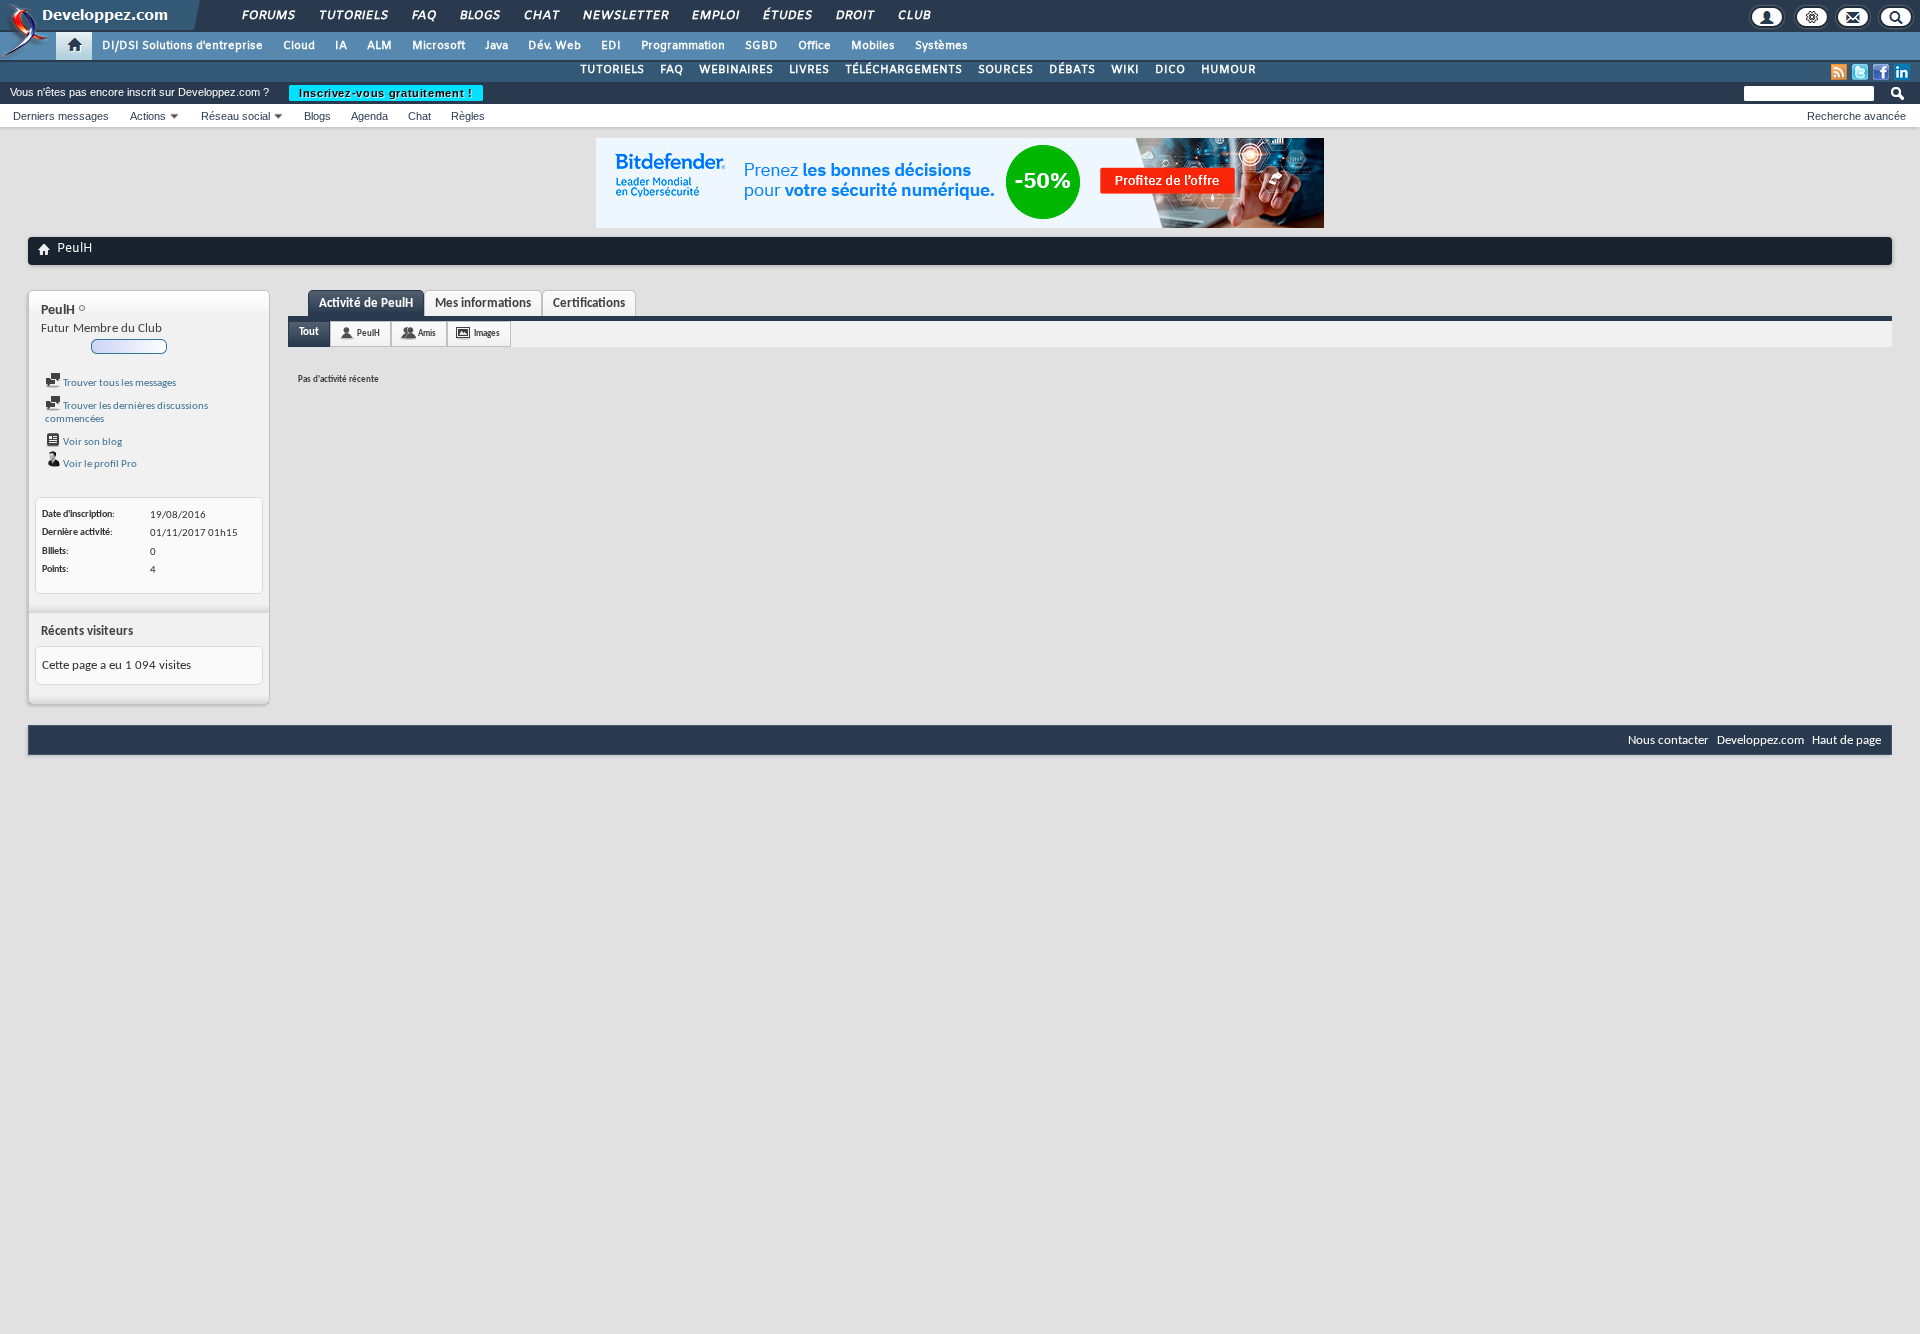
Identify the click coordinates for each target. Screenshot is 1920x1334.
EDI (611, 46)
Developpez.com (1760, 740)
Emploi (714, 16)
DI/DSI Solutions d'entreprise (182, 46)
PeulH (368, 333)
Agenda (369, 116)
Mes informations (483, 303)
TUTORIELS (612, 70)
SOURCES (1005, 70)
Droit (854, 16)
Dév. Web (554, 46)
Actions (148, 116)
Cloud (299, 46)
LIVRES (809, 70)
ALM (379, 46)
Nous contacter (1668, 740)
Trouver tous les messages (118, 383)
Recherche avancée (1856, 116)
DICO (1170, 70)
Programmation (683, 46)
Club (913, 16)
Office (814, 46)
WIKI (1125, 70)
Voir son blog (91, 442)
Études (786, 16)
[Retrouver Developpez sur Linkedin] (1902, 72)
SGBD (761, 46)
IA (341, 46)
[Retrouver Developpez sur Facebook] (1881, 72)
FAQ (423, 16)
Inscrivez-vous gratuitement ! (386, 93)
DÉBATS (1072, 70)
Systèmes (941, 46)
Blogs (479, 16)
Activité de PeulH (366, 303)
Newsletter (624, 16)
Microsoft (438, 46)
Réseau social (235, 116)
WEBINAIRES (736, 70)
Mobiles (873, 46)
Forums (267, 16)
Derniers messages (61, 116)
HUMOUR (1228, 70)
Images (487, 333)
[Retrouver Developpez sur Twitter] (1860, 72)
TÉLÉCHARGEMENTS (903, 70)
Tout (309, 332)
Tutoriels (352, 16)
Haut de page (1846, 740)
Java (496, 46)
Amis (427, 333)
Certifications (589, 303)
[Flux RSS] (1839, 72)
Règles (468, 116)
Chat (540, 16)
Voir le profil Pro (99, 464)
